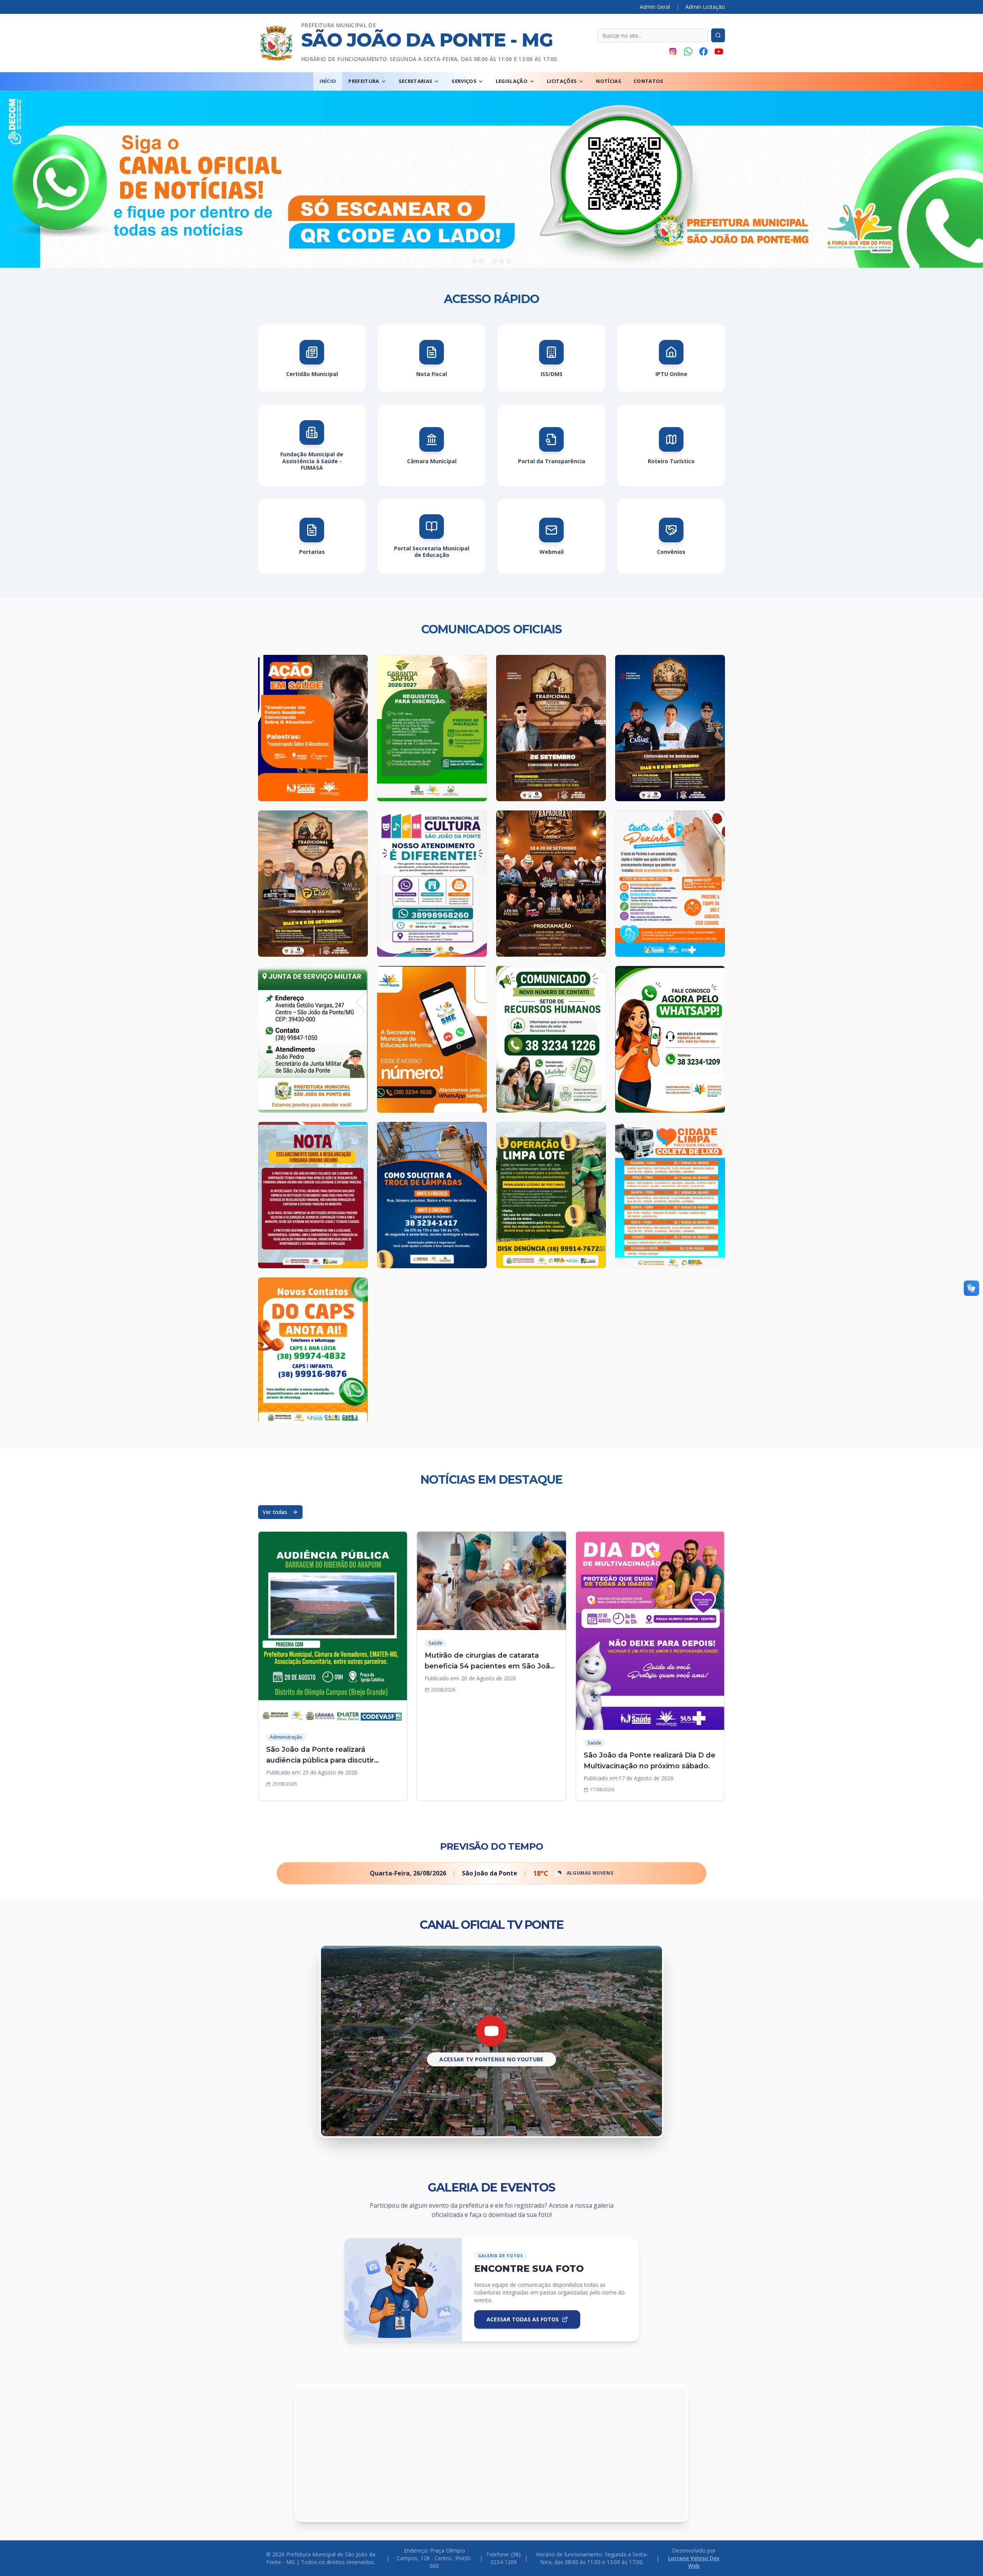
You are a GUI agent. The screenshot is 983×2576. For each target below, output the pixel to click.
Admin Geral (655, 7)
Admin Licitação (705, 7)
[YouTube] (719, 51)
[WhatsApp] (688, 51)
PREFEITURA (364, 81)
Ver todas (275, 1512)
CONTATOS (649, 81)
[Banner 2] (481, 261)
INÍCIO (328, 81)
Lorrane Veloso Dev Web (694, 2562)
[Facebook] (703, 51)
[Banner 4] (495, 261)
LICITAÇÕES (562, 81)
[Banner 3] (488, 261)
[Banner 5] (502, 261)
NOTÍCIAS (609, 81)
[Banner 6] (509, 261)
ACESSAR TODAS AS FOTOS (523, 2319)
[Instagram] (673, 51)
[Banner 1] (474, 261)
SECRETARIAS (416, 81)
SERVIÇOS (464, 81)
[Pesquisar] (718, 35)
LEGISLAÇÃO (512, 81)
